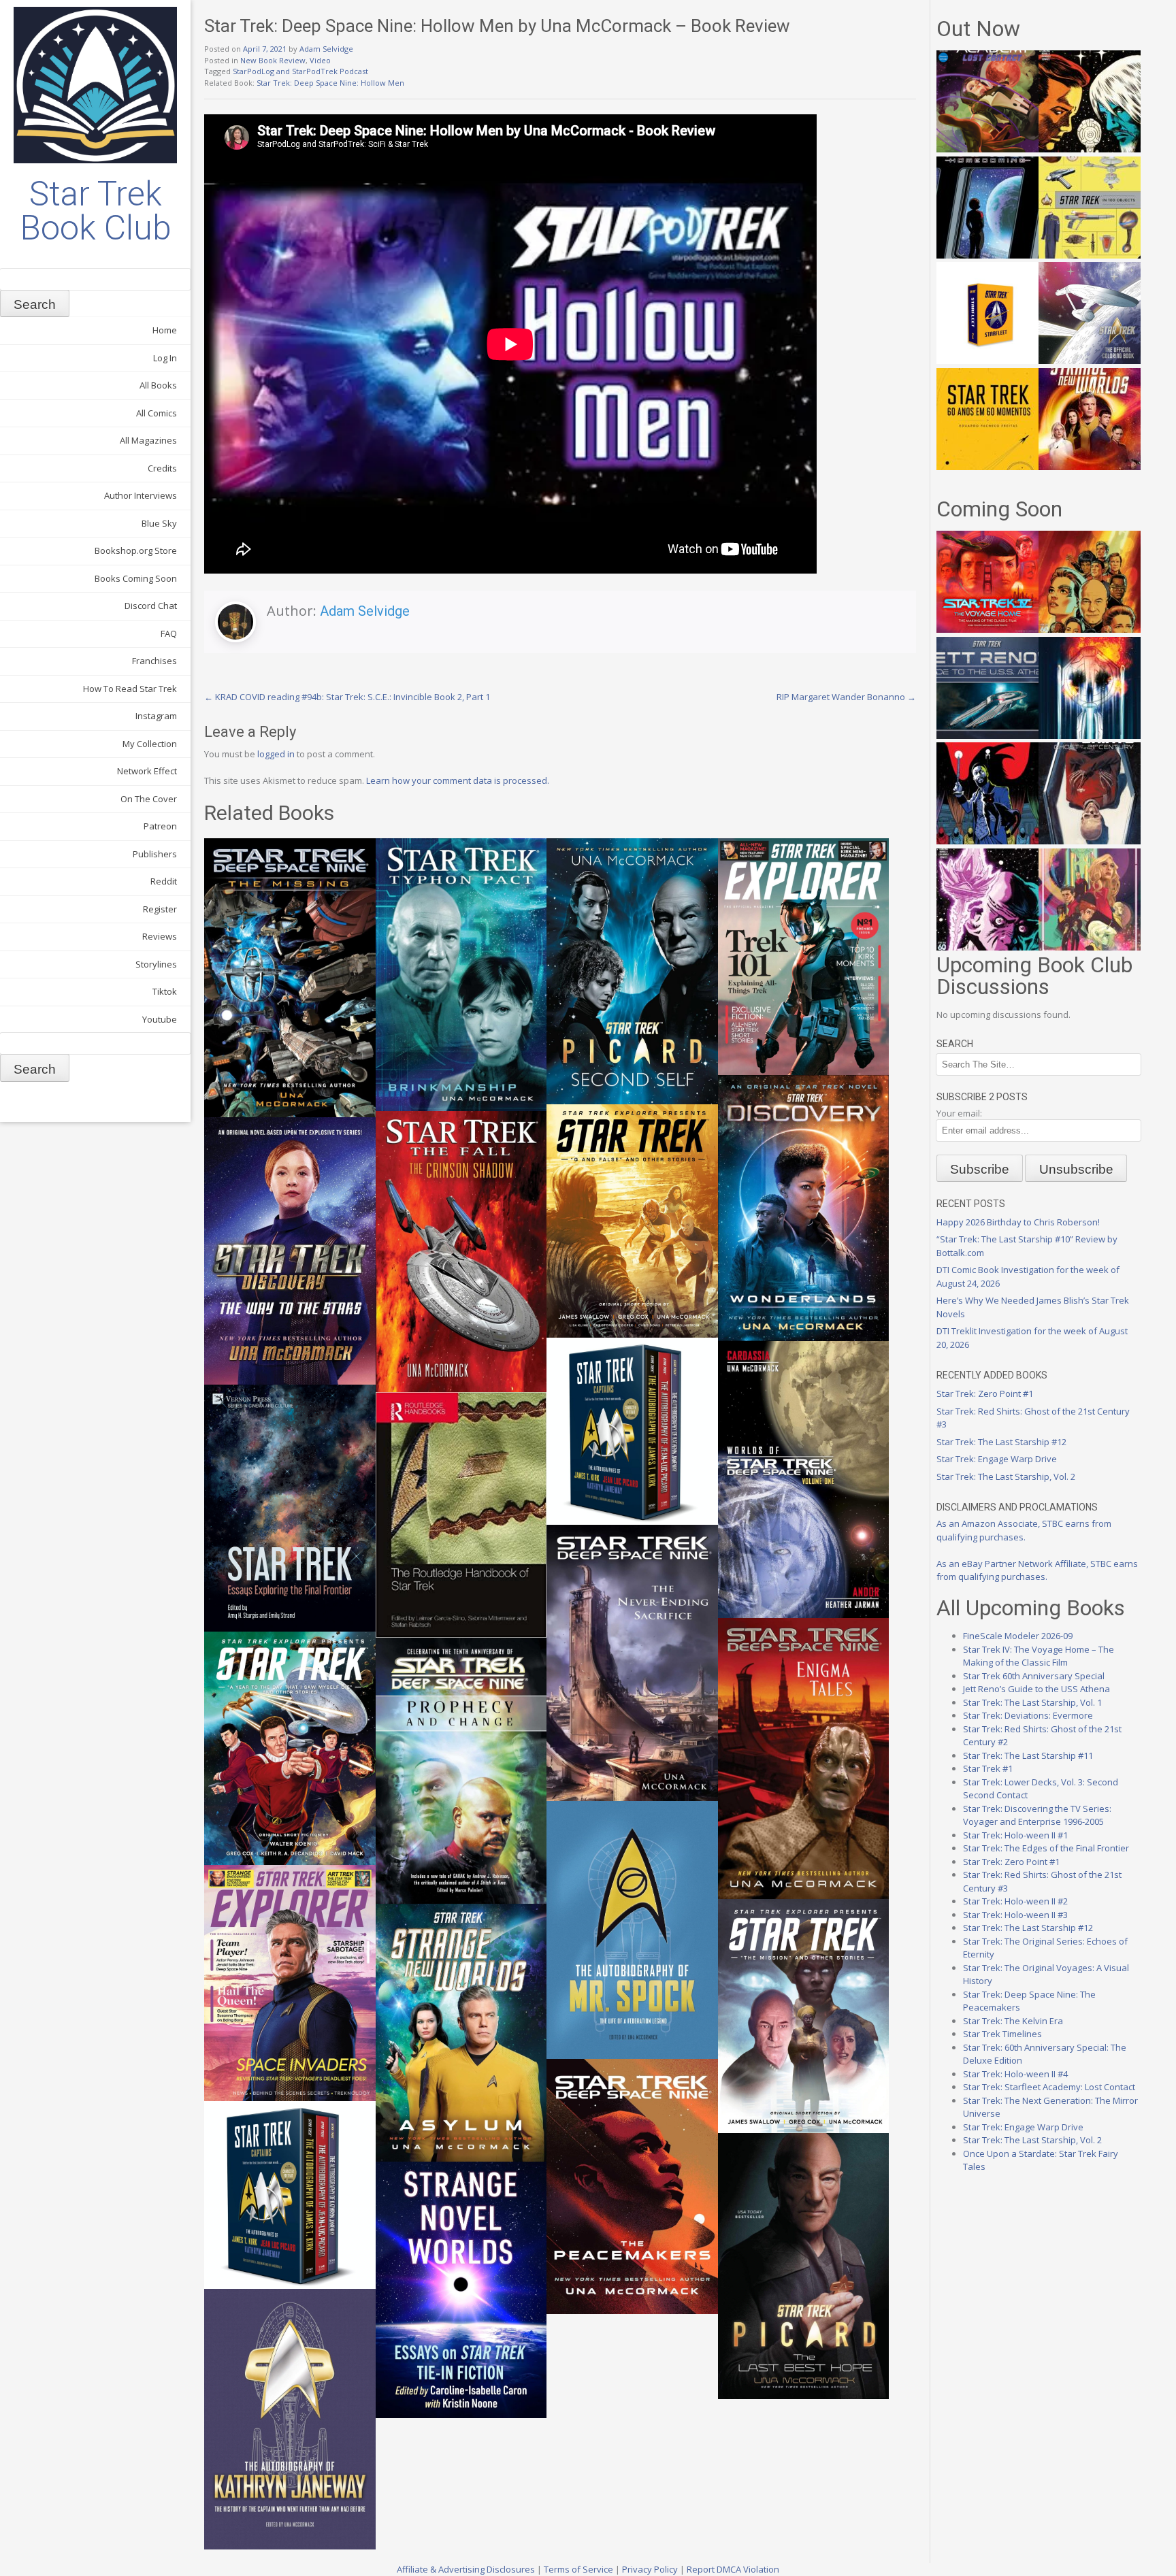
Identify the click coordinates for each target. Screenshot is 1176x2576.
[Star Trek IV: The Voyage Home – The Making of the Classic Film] (987, 629)
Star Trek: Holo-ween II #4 (1015, 2074)
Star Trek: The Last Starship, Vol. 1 (1032, 1702)
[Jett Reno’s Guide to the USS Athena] (987, 736)
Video (320, 60)
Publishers (155, 854)
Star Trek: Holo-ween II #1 (1015, 1835)
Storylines (156, 964)
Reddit (164, 881)
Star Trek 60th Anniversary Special (1034, 1676)
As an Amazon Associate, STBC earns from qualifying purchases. (1024, 1530)
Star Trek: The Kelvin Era (1013, 2021)
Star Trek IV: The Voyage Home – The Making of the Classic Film (1039, 1656)
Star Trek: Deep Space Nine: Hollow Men (330, 83)
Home (165, 330)
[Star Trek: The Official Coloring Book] (1090, 361)
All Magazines (148, 440)
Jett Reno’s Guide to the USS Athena (1036, 1689)
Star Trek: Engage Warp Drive (997, 1459)
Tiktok (165, 991)
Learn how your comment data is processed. (458, 780)
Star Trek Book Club (96, 211)
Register (160, 909)
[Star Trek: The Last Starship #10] (1090, 149)
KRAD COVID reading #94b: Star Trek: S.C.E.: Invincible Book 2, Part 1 (347, 697)
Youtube (160, 1019)
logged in (276, 754)
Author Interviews (141, 495)
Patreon (160, 826)
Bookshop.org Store (136, 550)
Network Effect (147, 771)
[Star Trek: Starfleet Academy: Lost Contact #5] (987, 149)
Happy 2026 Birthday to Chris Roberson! (1018, 1222)
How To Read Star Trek (130, 689)
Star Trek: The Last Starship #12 (1001, 1442)
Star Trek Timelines (1002, 2034)
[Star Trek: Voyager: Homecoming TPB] (987, 255)
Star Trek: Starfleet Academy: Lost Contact (1049, 2087)
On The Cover (149, 799)
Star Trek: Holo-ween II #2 (1015, 1901)
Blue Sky (159, 523)
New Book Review (273, 60)
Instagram (156, 716)
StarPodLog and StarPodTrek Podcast (300, 71)
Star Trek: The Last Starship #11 (1028, 1755)
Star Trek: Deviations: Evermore (1028, 1715)
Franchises (154, 661)
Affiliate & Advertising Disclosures (466, 2569)
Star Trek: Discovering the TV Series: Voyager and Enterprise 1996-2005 (1037, 1815)
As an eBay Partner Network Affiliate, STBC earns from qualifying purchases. (1037, 1570)
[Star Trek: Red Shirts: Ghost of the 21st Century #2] (1090, 841)
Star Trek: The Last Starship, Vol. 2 (1006, 1476)
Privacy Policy (650, 2569)
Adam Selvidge (326, 49)
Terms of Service (578, 2569)
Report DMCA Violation (733, 2569)
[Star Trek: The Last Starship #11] (987, 947)
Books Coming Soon (136, 578)
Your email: (959, 1113)
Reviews (160, 936)
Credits (162, 468)
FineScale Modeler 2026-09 (1018, 1636)
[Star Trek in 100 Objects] (1090, 255)
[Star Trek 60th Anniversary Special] (1090, 629)
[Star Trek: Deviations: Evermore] (987, 841)
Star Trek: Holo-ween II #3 (1015, 1915)
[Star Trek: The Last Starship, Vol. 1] (1090, 736)
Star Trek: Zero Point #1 (985, 1393)
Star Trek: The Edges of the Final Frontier (1046, 1848)
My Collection (150, 744)
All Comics (157, 413)
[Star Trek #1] (1090, 947)
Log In (165, 358)
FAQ (169, 633)
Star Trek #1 (988, 1768)
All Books (158, 385)
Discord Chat (151, 606)
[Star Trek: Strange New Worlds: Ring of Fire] (1090, 467)
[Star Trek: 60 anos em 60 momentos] (987, 467)
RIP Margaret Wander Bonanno (846, 697)
